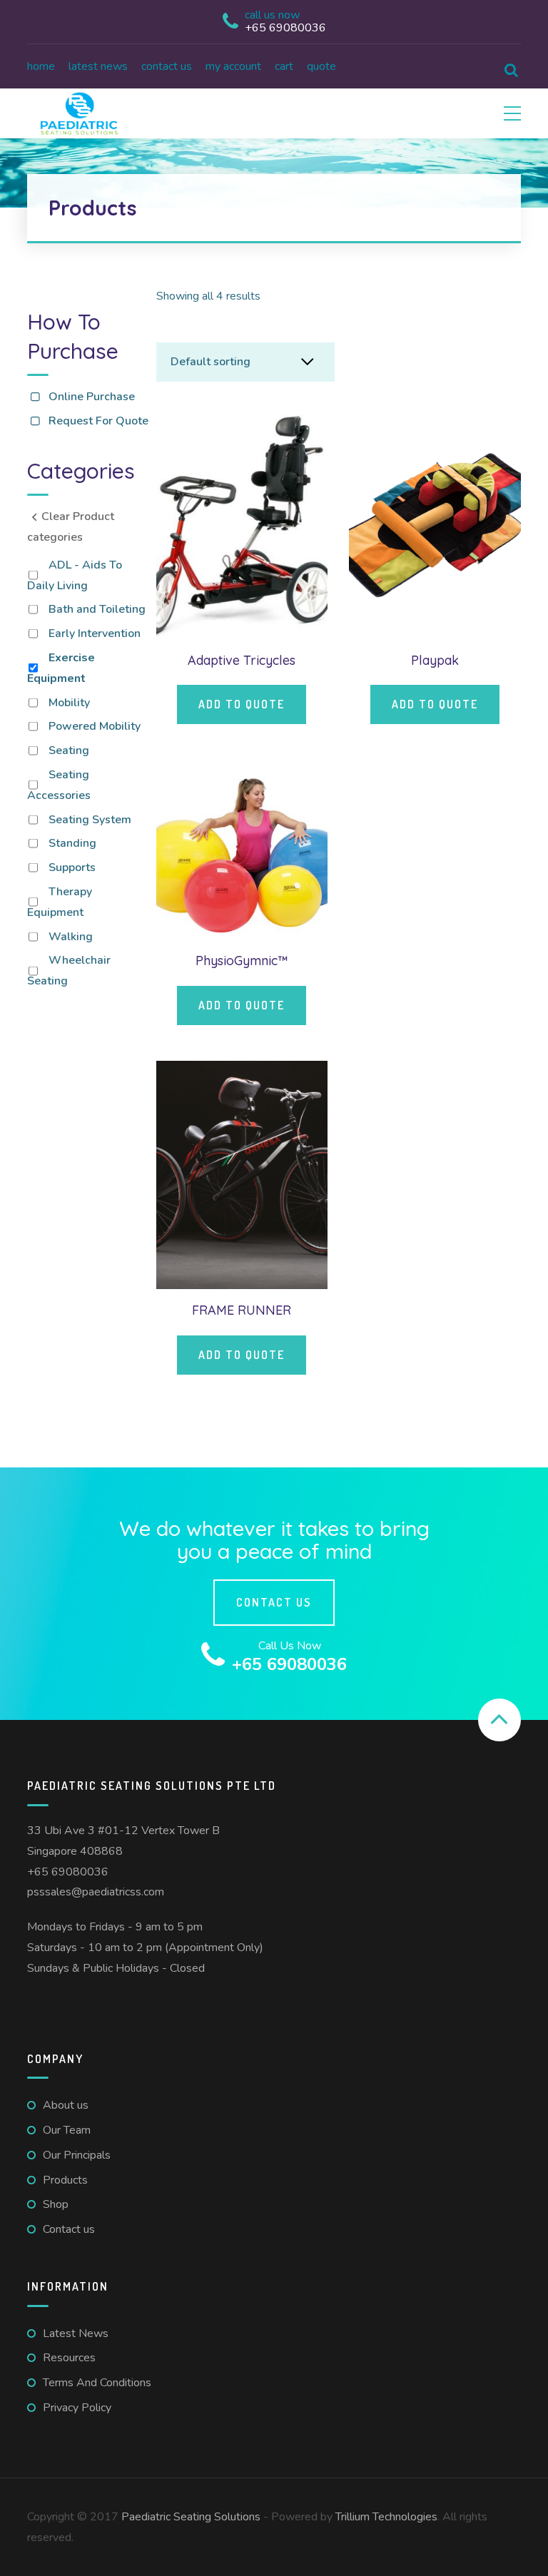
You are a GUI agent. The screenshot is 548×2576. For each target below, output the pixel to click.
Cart (284, 66)
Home (41, 66)
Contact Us (274, 1602)
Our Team (67, 2130)
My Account (233, 66)
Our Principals (77, 2155)
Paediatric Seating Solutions (191, 2517)
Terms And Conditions (97, 2383)
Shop (56, 2204)
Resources (69, 2358)
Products (65, 2180)
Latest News (98, 66)
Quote (321, 66)
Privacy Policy (77, 2408)
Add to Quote (242, 704)
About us (66, 2105)
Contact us (167, 66)
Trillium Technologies (386, 2517)
